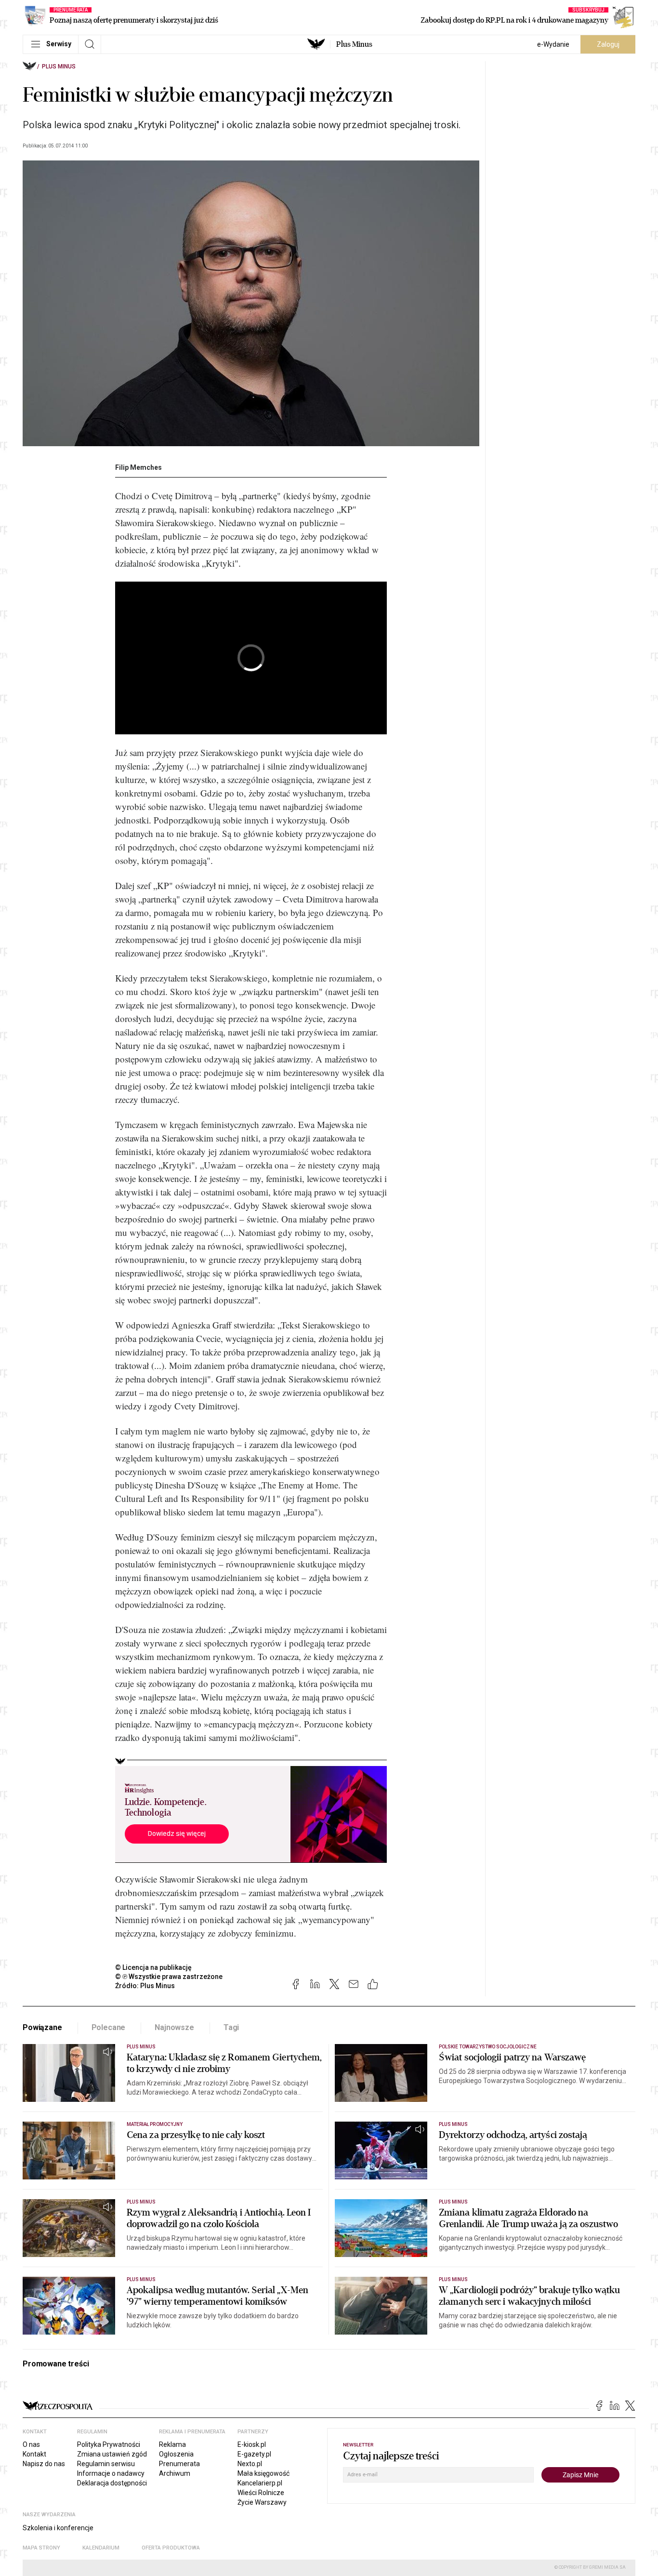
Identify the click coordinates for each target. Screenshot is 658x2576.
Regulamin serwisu (106, 2464)
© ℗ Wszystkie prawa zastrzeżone (169, 1977)
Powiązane (42, 2027)
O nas (31, 2444)
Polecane (109, 2027)
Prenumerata (179, 2464)
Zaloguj (608, 44)
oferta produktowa (171, 2548)
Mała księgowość (263, 2473)
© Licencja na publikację (154, 1967)
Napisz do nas (44, 2464)
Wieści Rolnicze (261, 2493)
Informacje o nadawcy (111, 2473)
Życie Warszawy (262, 2502)
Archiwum (175, 2473)
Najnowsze (174, 2027)
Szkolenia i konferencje (58, 2528)
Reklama (172, 2444)
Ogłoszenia (176, 2454)
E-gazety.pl (254, 2454)
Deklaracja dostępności (112, 2483)
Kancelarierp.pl (260, 2483)
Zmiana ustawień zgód (112, 2454)
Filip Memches (138, 467)
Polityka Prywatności (109, 2444)
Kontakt (34, 2454)
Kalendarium (101, 2548)
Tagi (231, 2027)
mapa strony (41, 2548)
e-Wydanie (553, 44)
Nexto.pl (250, 2464)
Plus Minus (354, 44)
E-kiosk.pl (252, 2444)
